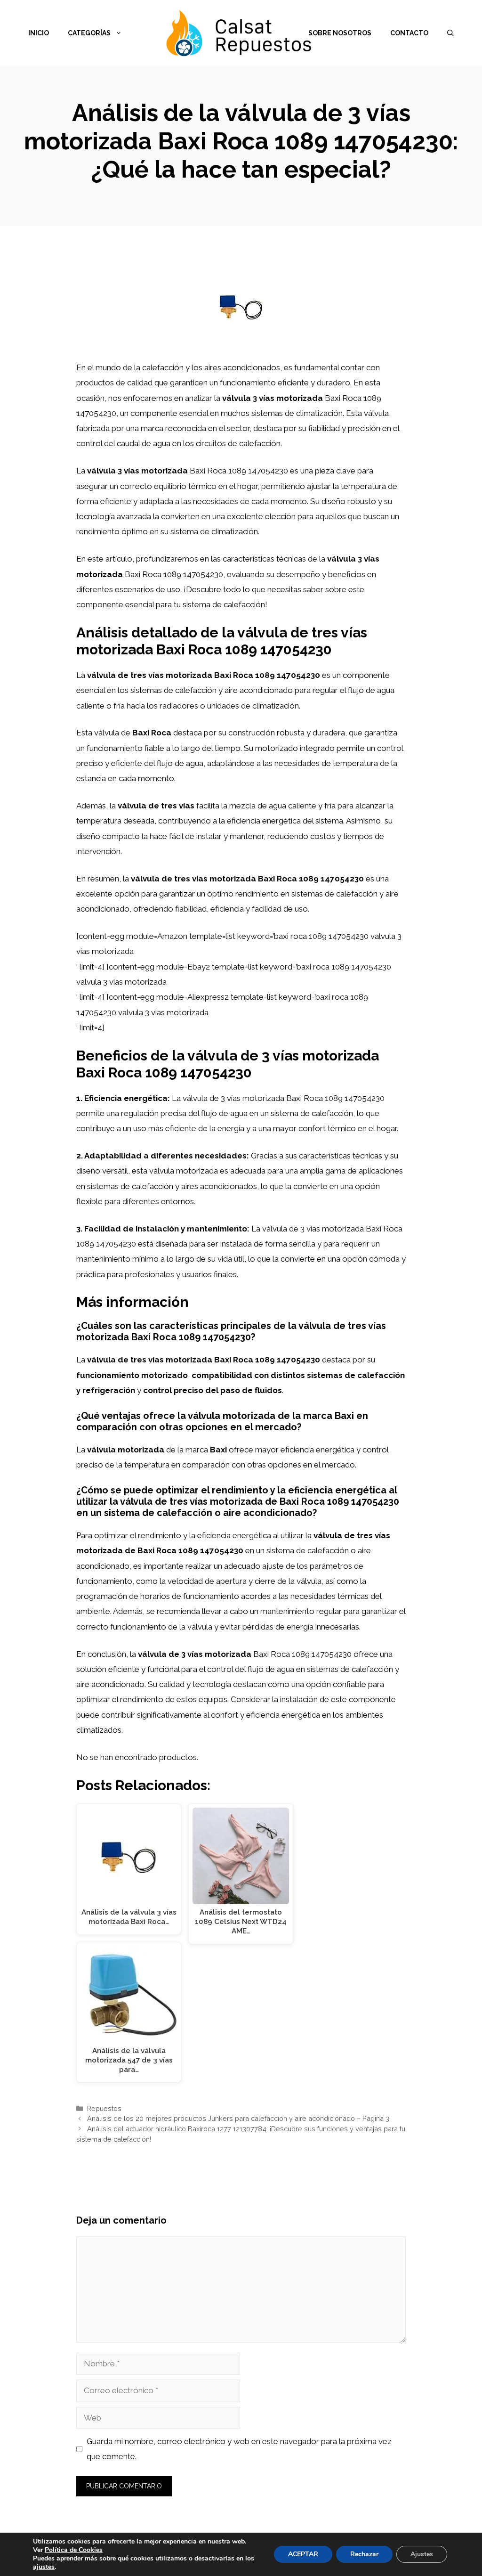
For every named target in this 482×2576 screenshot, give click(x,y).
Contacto (409, 33)
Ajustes (422, 2554)
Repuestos (104, 2108)
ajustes (44, 2567)
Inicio (39, 33)
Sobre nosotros (340, 33)
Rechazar (364, 2554)
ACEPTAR (303, 2554)
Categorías (89, 33)
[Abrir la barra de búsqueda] (450, 33)
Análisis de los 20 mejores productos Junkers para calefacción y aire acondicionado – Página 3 (238, 2118)
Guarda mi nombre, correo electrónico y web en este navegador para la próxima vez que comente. (239, 2449)
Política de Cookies (74, 2550)
